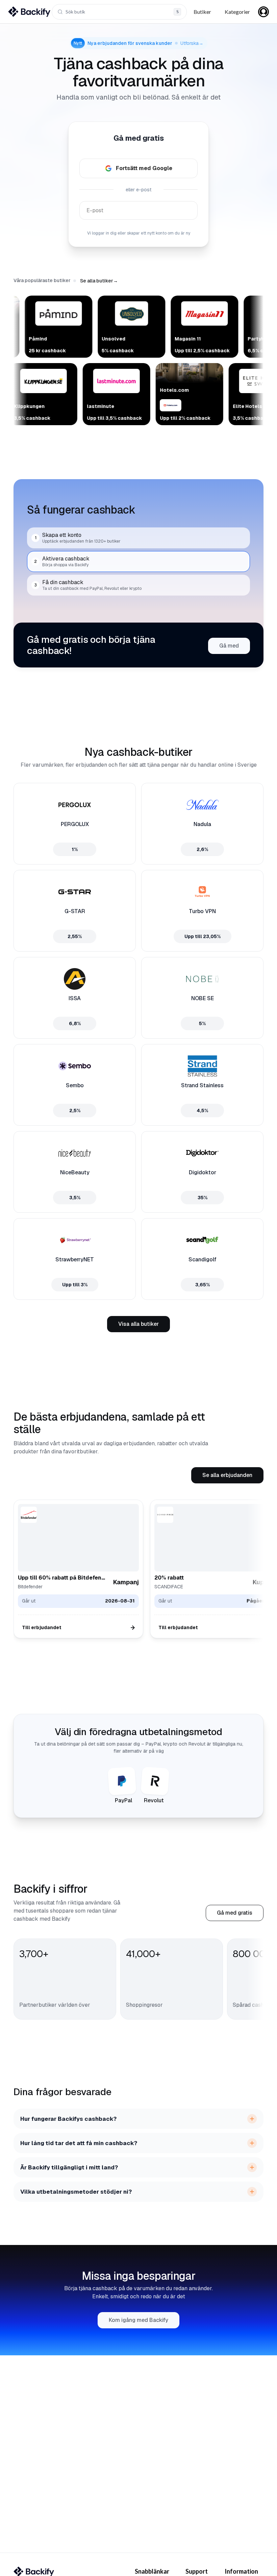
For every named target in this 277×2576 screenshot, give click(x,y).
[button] (99, 281)
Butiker (202, 12)
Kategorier (237, 12)
